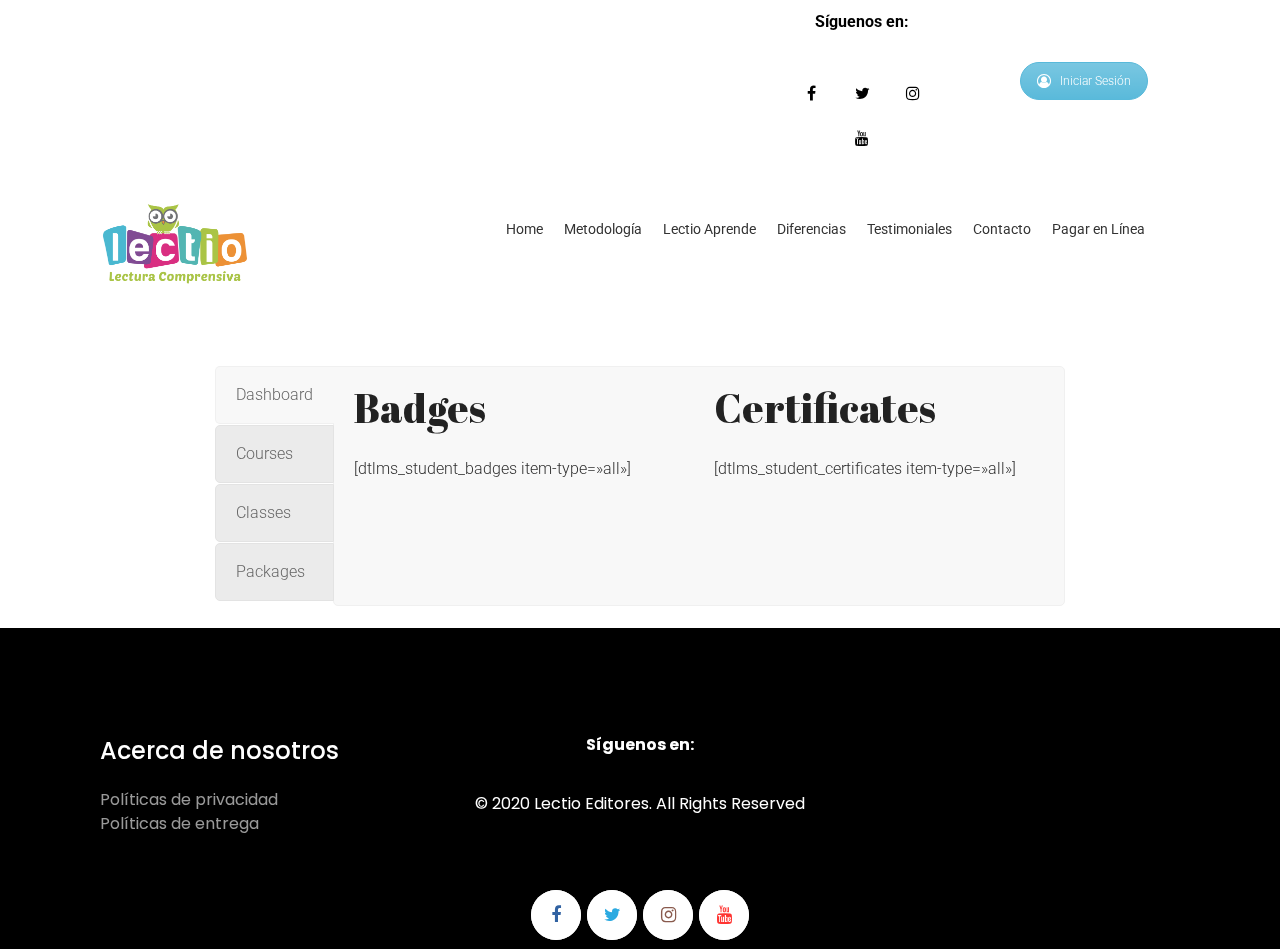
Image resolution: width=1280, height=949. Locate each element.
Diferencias (811, 229)
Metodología (603, 229)
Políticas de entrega (179, 823)
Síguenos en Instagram (913, 93)
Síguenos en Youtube (862, 138)
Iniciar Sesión (1095, 81)
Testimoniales (909, 229)
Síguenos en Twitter (862, 93)
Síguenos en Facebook (811, 93)
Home (524, 229)
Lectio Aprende (709, 229)
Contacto (1002, 229)
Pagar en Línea (1098, 229)
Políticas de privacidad (189, 799)
